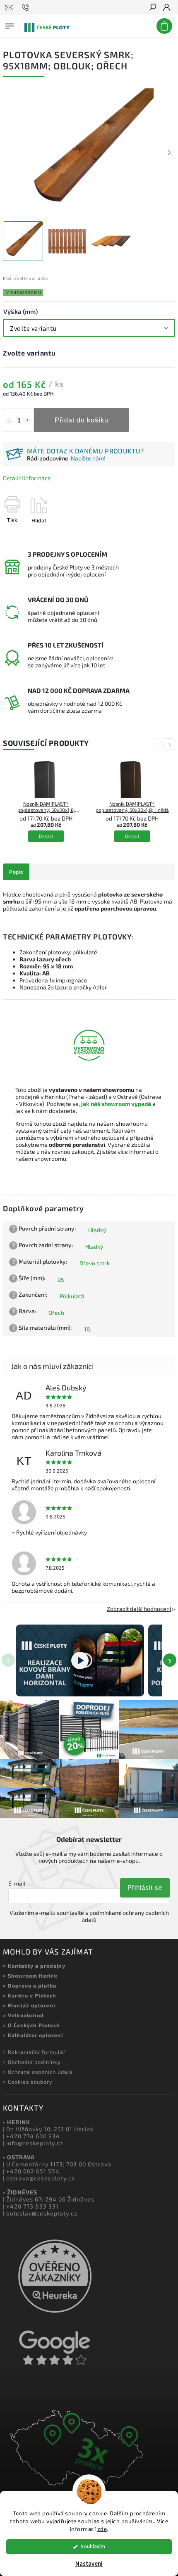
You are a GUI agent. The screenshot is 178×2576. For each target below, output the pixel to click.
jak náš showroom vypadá (116, 1104)
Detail (46, 836)
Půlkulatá (72, 1296)
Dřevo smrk (95, 1263)
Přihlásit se (145, 1887)
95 (61, 1280)
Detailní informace (27, 478)
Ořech (56, 1313)
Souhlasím (93, 2546)
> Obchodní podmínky (32, 2062)
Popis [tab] (16, 872)
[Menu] (10, 24)
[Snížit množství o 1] (9, 421)
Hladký (97, 1230)
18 (87, 1329)
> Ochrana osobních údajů (38, 2072)
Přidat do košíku (82, 420)
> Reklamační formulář (34, 2052)
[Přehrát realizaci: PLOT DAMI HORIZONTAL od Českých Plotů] (80, 1660)
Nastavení (89, 2564)
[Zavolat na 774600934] (27, 7)
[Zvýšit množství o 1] (28, 421)
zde (102, 2529)
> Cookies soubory (28, 2082)
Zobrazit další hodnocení (139, 1609)
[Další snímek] (169, 153)
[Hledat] (152, 8)
